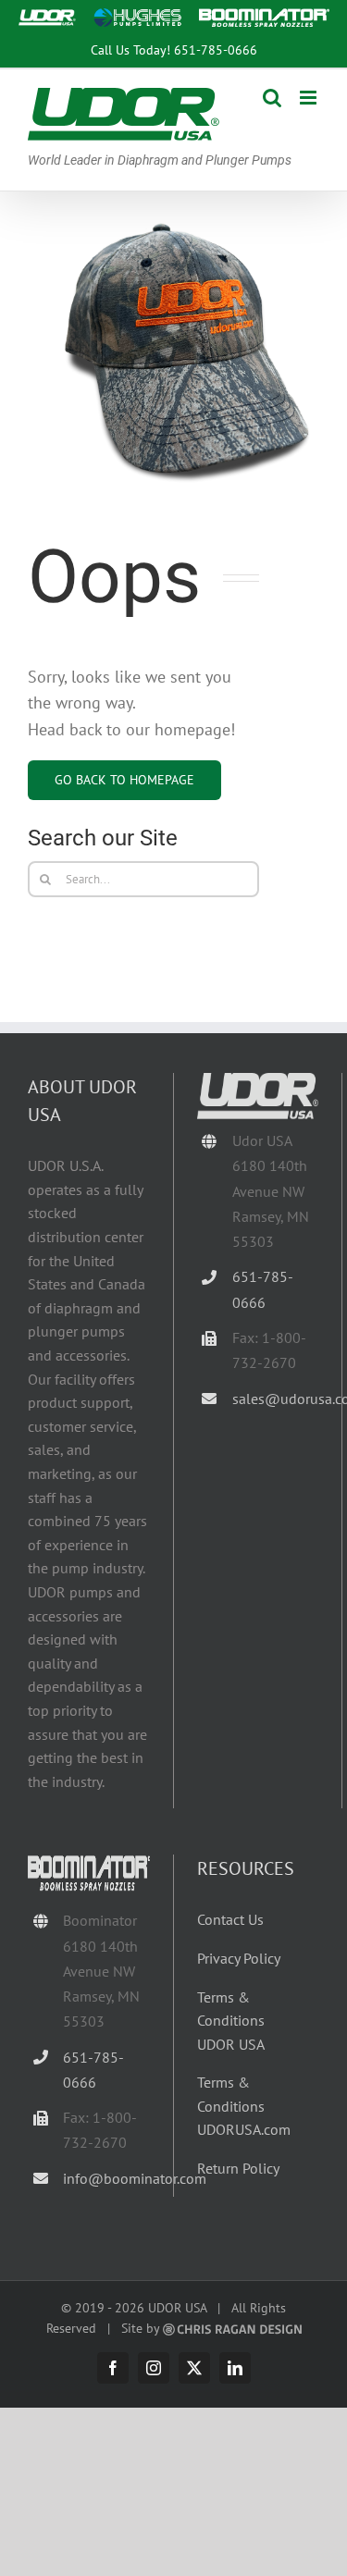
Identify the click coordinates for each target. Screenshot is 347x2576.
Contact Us (230, 1919)
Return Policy (238, 2168)
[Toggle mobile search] (272, 98)
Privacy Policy (239, 1958)
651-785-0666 (216, 49)
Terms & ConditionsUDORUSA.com (244, 2106)
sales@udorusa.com (275, 1399)
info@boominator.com (106, 2178)
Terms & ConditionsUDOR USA (231, 2021)
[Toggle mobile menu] (310, 98)
